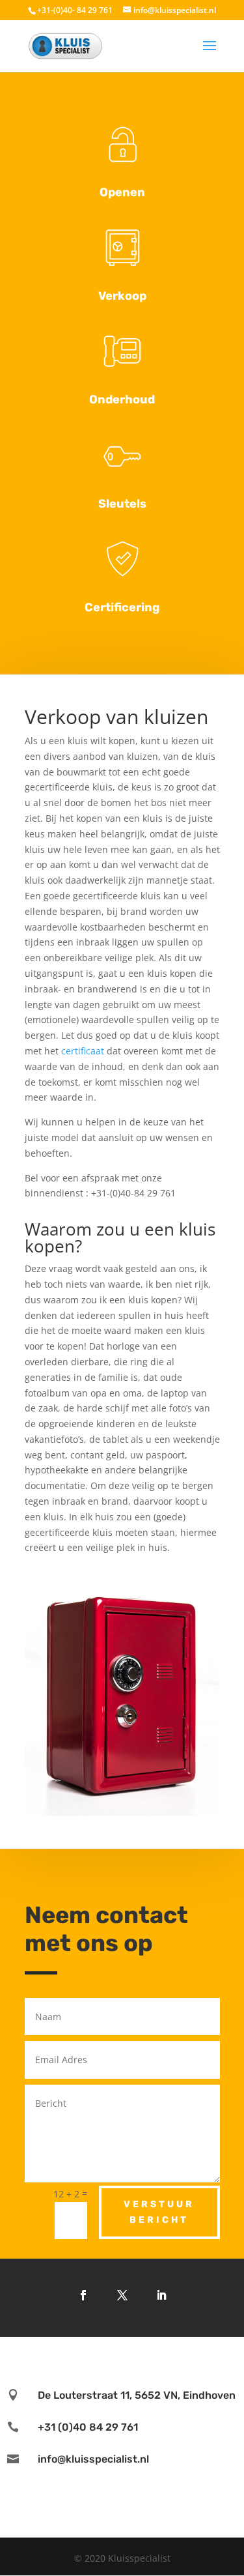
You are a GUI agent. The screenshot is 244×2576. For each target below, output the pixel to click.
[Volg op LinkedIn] (161, 2295)
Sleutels (122, 504)
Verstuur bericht (159, 2212)
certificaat (83, 1051)
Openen (122, 192)
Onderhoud (122, 399)
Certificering (122, 607)
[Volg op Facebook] (83, 2295)
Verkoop (122, 296)
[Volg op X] (122, 2295)
